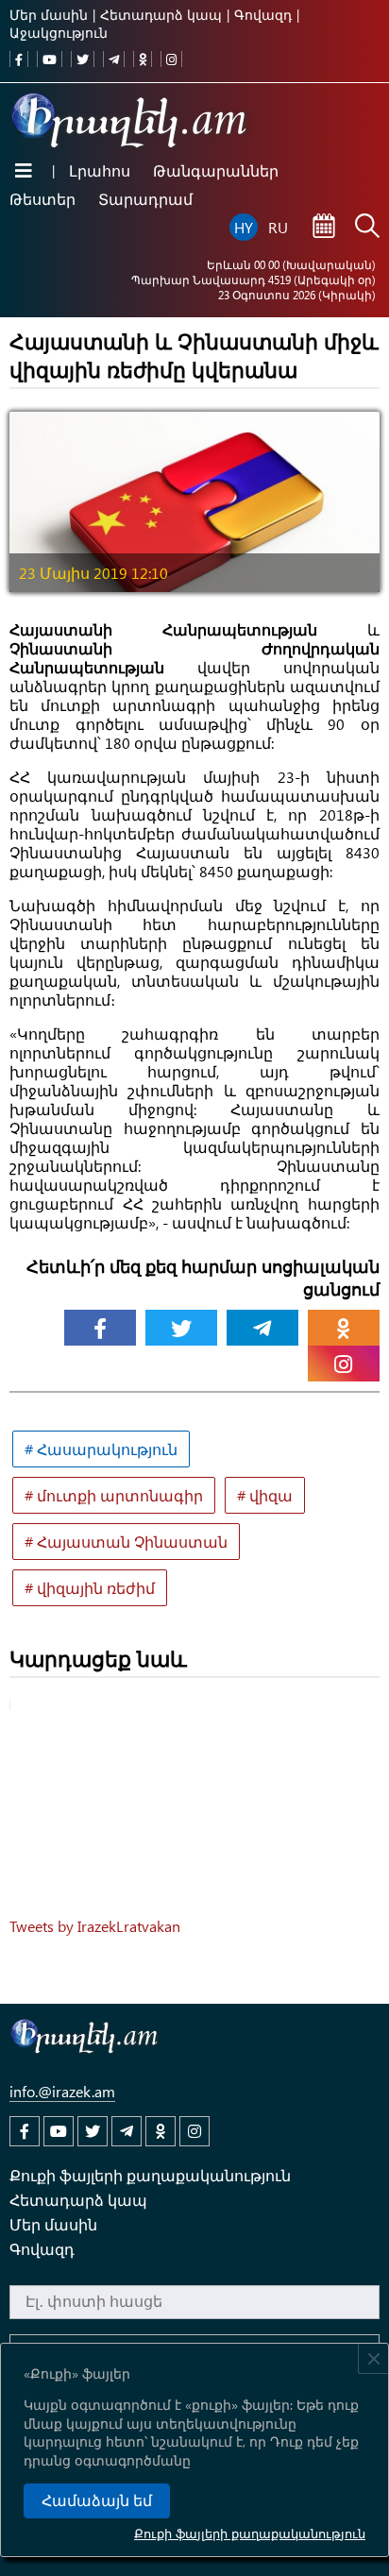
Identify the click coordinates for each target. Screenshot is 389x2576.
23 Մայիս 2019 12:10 (93, 573)
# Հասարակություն (101, 1449)
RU (278, 227)
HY (244, 227)
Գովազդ (263, 15)
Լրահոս (100, 170)
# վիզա (265, 1495)
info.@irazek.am (62, 2091)
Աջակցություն (59, 33)
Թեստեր (42, 199)
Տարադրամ (145, 199)
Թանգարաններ (216, 170)
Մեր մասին (49, 15)
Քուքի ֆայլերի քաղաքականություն (250, 2533)
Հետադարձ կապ (161, 15)
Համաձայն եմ (97, 2501)
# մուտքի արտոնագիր (114, 1495)
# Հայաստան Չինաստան (126, 1542)
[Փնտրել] (367, 228)
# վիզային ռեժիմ (90, 1588)
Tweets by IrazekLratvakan (95, 1926)
